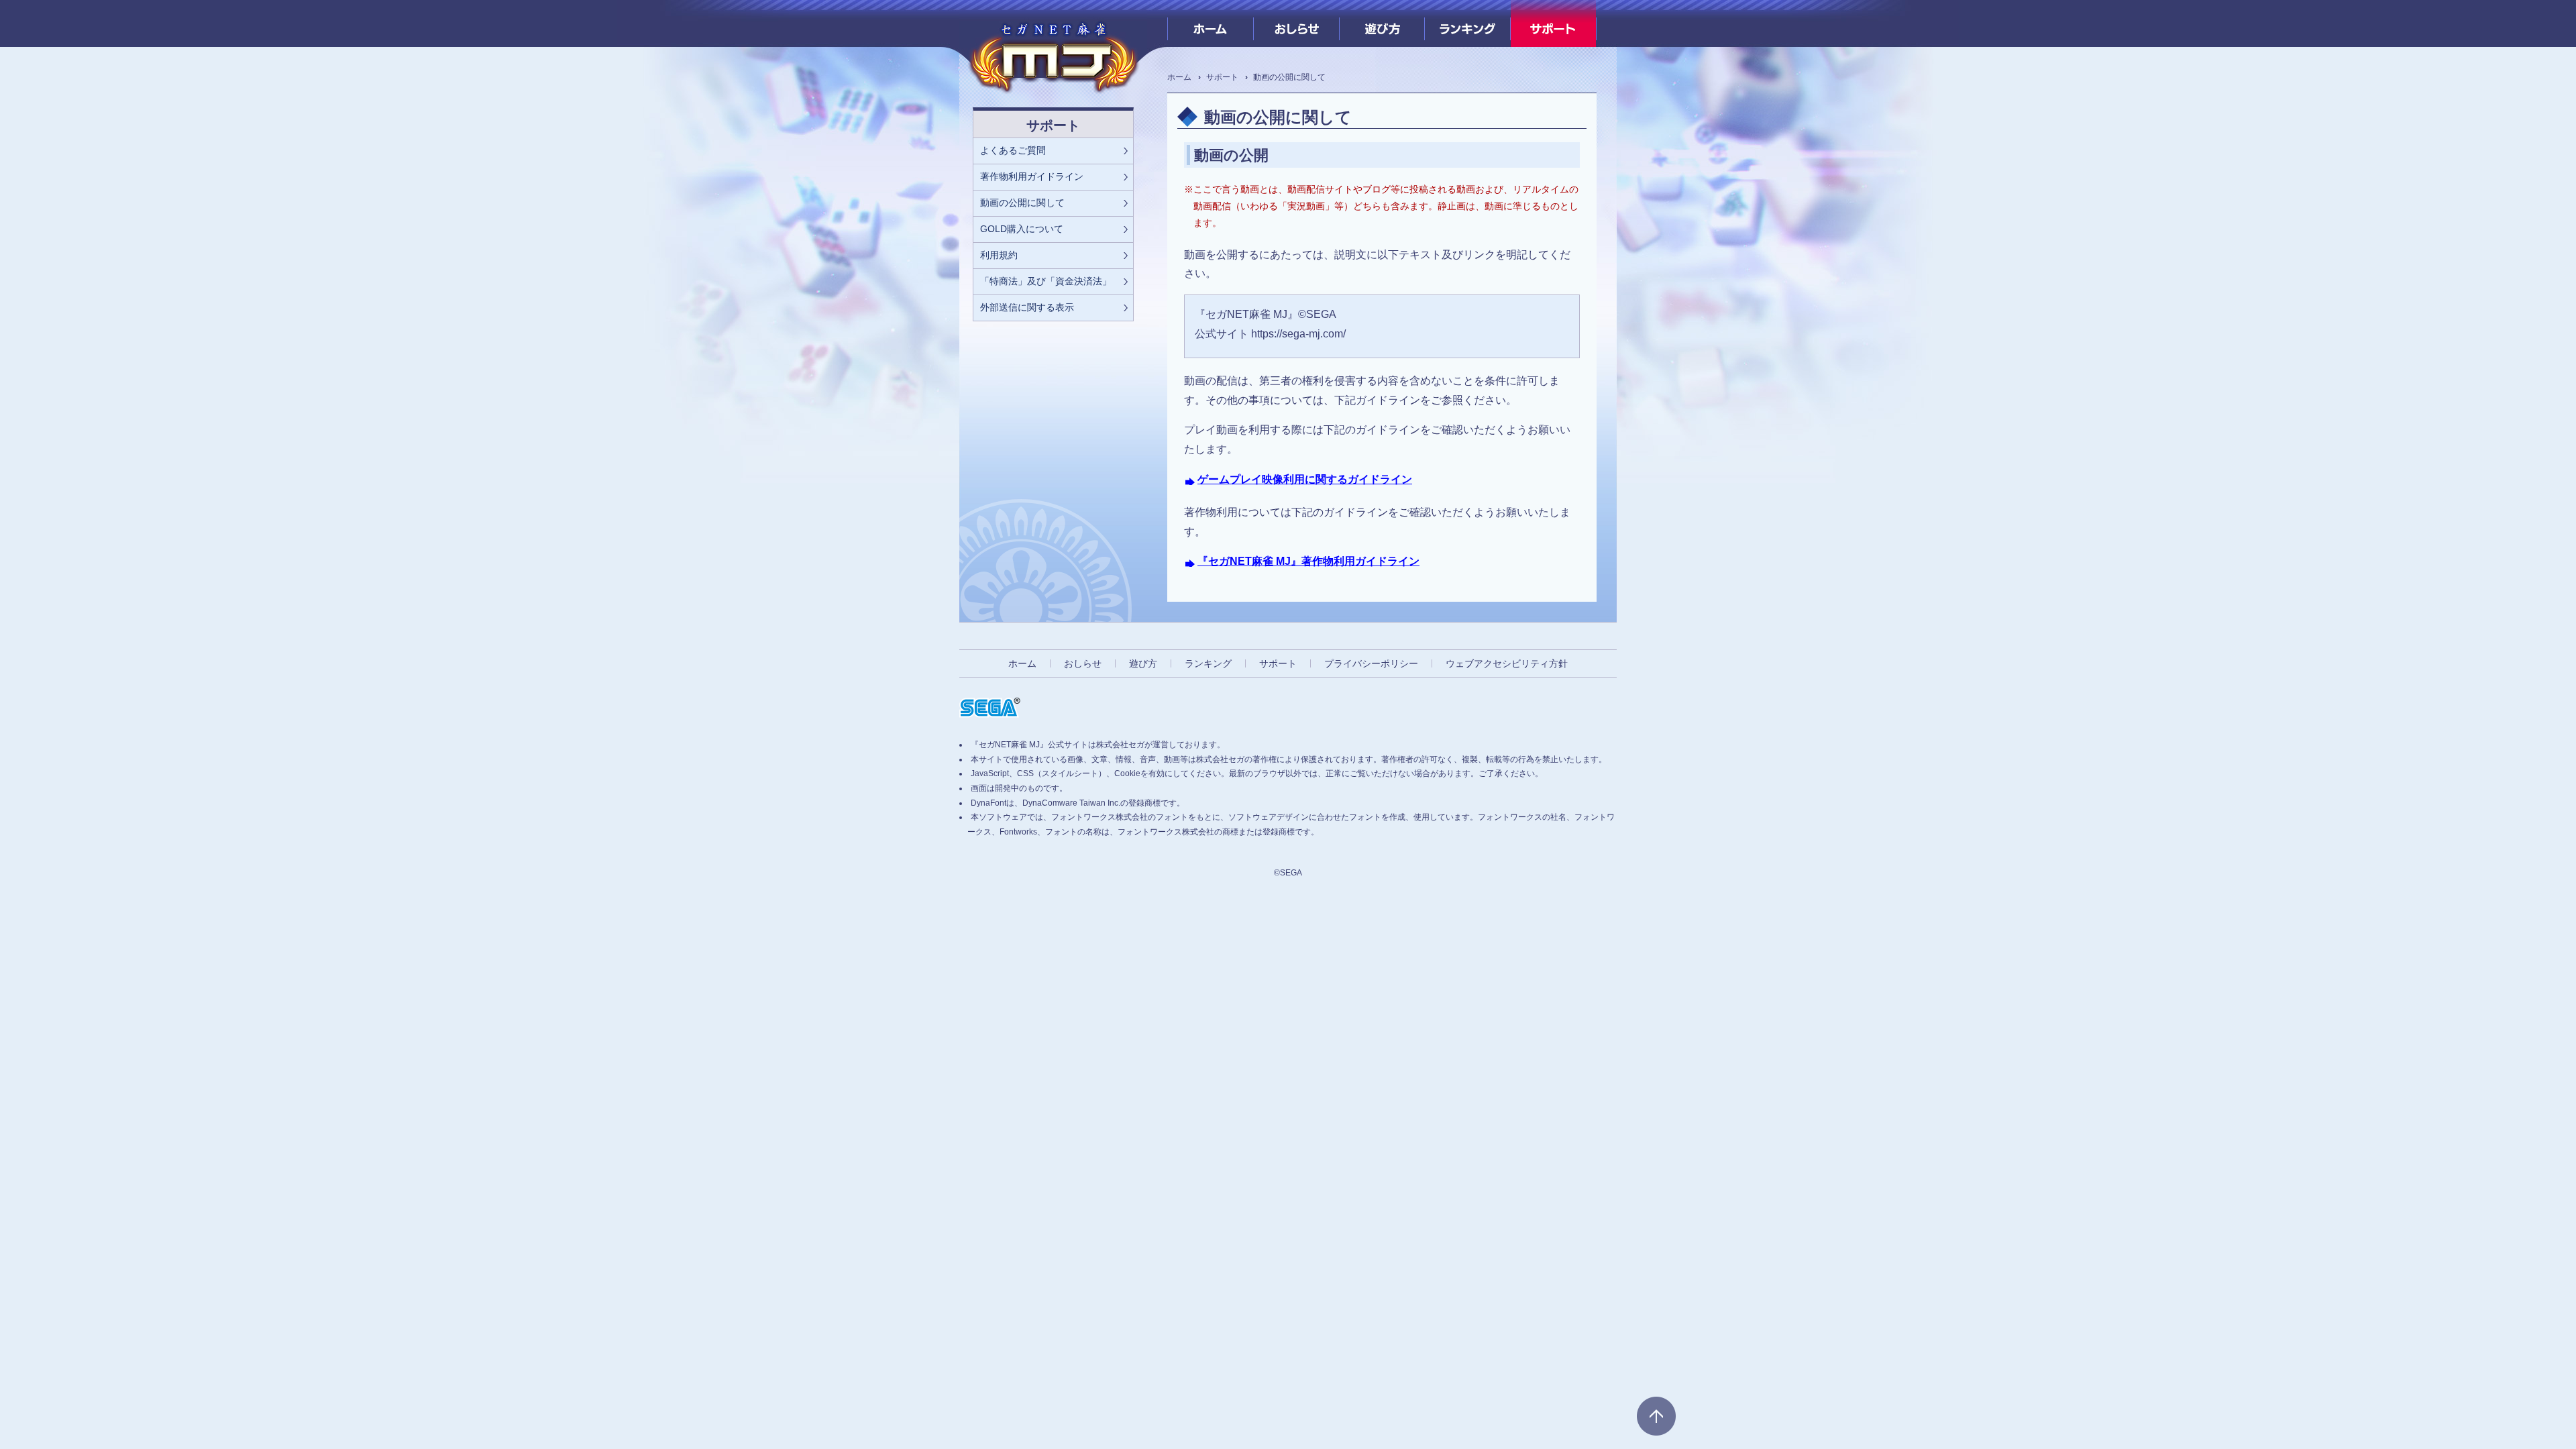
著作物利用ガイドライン (1032, 176)
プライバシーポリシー (1371, 663)
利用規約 (999, 255)
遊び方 (1382, 23)
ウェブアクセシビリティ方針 (1507, 663)
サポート (1553, 23)
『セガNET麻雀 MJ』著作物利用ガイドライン (1308, 561)
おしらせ (1296, 23)
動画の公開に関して (1022, 203)
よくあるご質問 (1013, 150)
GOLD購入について (1022, 229)
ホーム (1211, 23)
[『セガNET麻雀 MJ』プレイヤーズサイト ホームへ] (1053, 54)
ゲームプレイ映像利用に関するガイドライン (1305, 479)
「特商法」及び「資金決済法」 (1046, 281)
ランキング (1467, 23)
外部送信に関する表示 (1027, 307)
